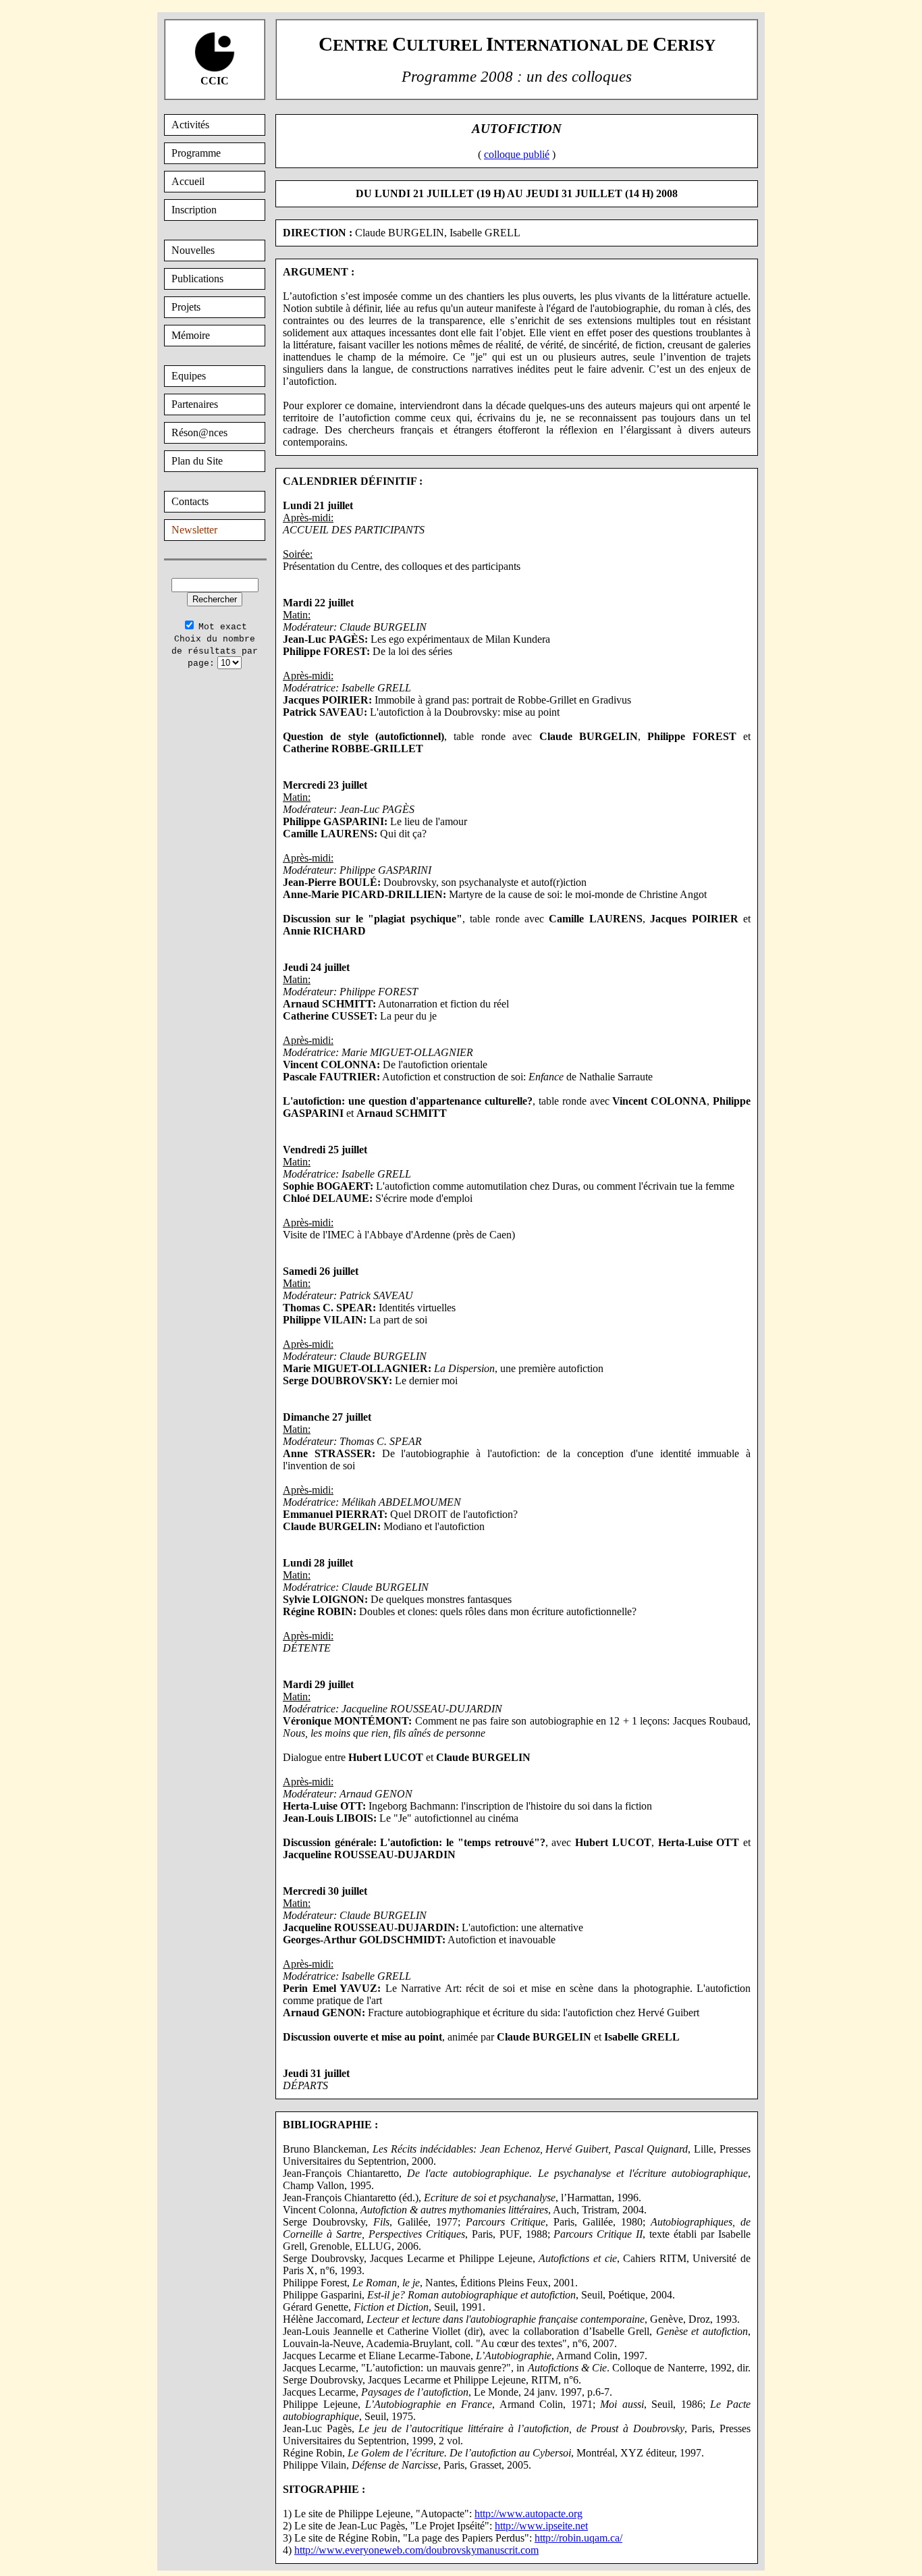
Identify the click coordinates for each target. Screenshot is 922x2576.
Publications (197, 279)
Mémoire (191, 335)
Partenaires (195, 404)
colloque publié (517, 154)
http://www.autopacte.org (528, 2514)
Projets (186, 307)
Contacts (190, 501)
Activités (190, 125)
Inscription (194, 210)
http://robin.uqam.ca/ (578, 2538)
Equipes (189, 376)
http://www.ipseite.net (541, 2526)
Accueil (188, 181)
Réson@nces (199, 432)
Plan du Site (197, 461)
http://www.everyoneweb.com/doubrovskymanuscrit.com (416, 2550)
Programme (196, 153)
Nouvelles (193, 250)
